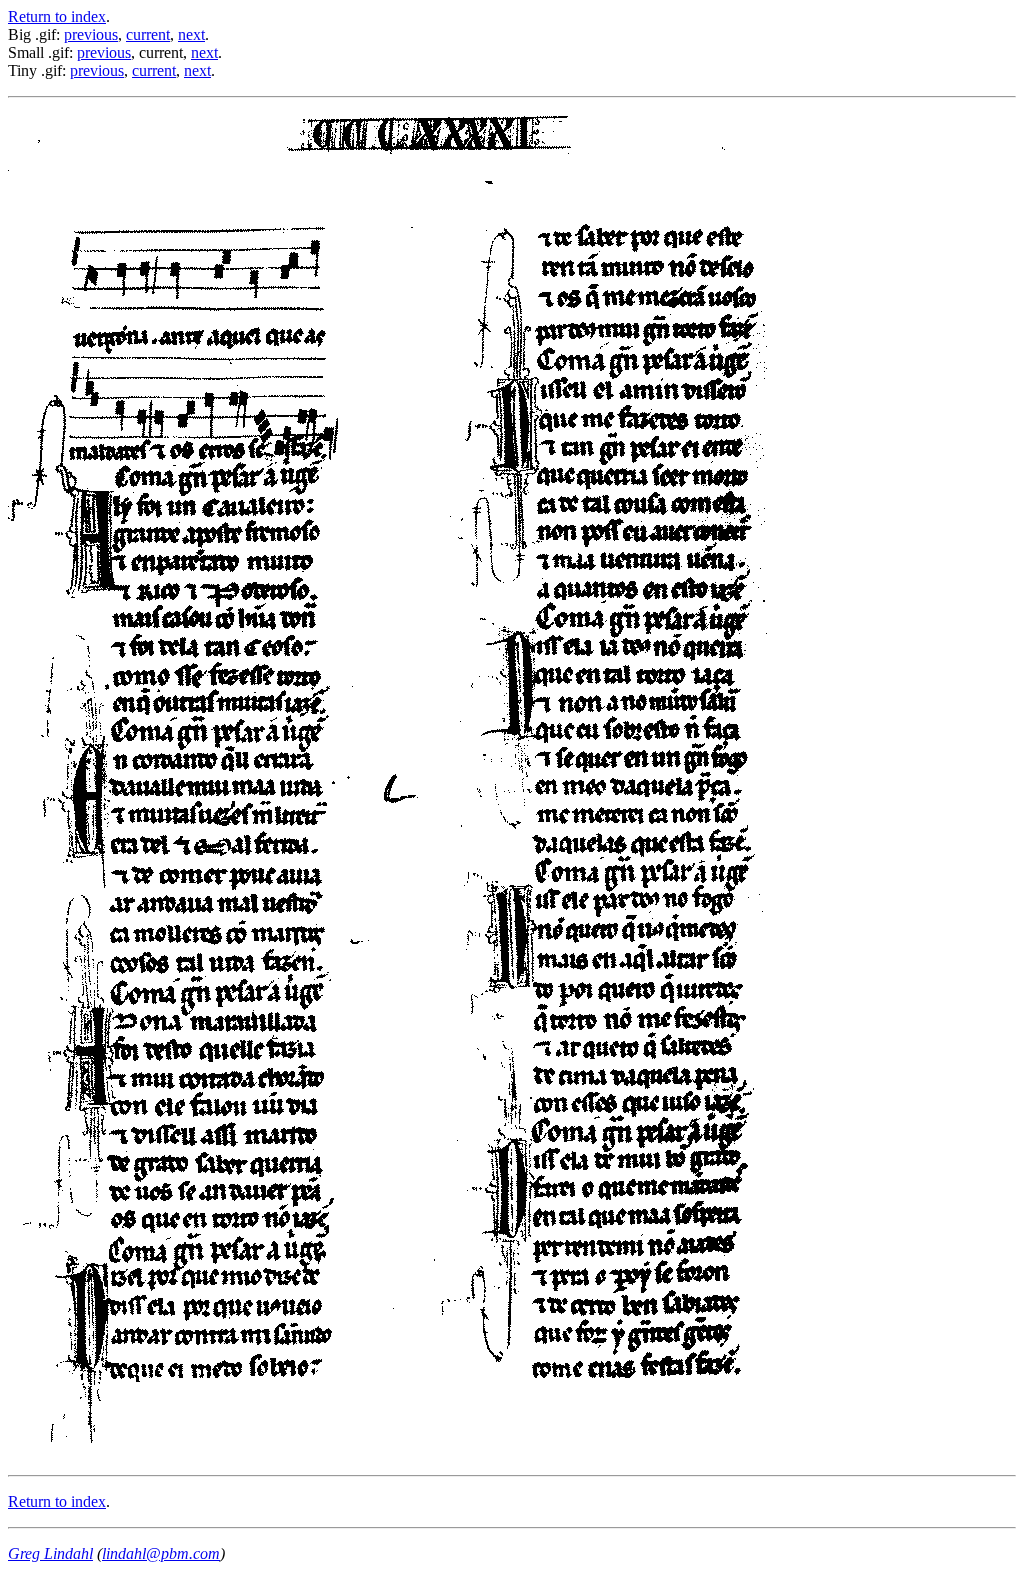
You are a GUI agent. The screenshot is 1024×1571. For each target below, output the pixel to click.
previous (91, 34)
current (148, 34)
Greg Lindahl (50, 1553)
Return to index (57, 16)
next (191, 34)
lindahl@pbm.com (161, 1553)
